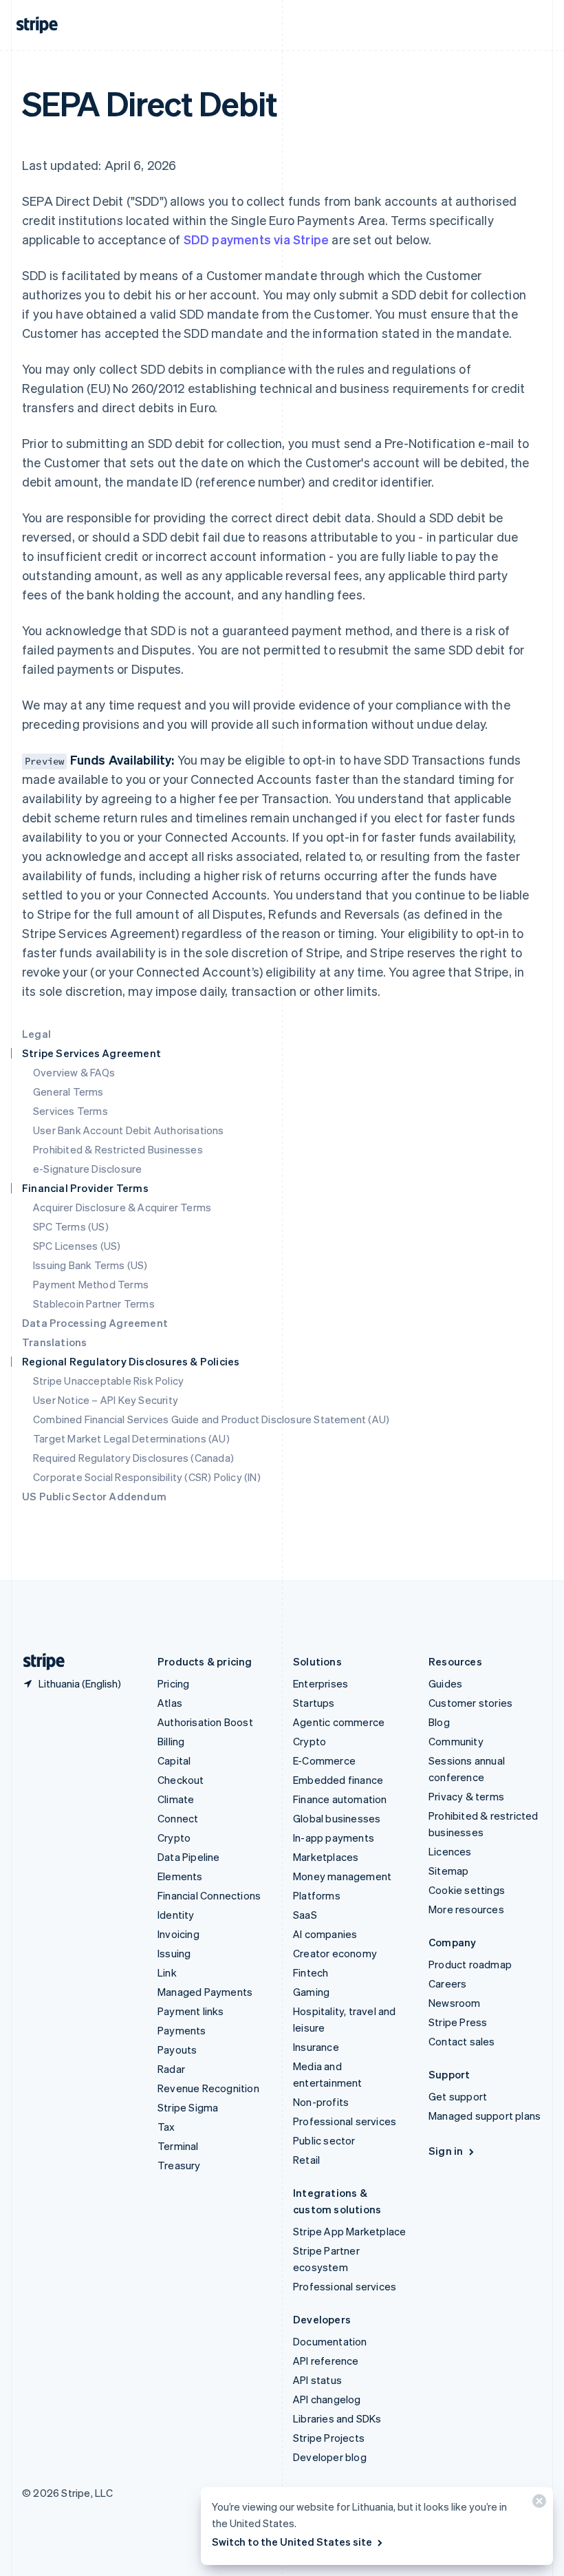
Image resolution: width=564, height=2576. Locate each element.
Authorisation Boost (205, 1722)
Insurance (316, 2047)
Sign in (446, 2151)
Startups (314, 1703)
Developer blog (330, 2457)
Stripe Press (458, 2022)
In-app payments (334, 1838)
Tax (166, 2127)
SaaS (305, 1915)
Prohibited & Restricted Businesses (118, 1149)
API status (317, 2380)
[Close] (537, 2504)
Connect (178, 1818)
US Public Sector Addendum (94, 1496)
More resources (466, 1909)
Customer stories (470, 1703)
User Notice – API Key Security (106, 1400)
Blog (439, 1722)
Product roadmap (470, 1964)
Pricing (173, 1683)
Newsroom (455, 2003)
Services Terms (70, 1111)
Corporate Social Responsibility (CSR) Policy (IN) (147, 1477)
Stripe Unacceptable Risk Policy (108, 1381)
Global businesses (337, 1818)
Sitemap (448, 1871)
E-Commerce (324, 1760)
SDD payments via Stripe (257, 239)
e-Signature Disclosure (87, 1169)
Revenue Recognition (208, 2088)
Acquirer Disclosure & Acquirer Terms (122, 1207)
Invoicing (178, 1934)
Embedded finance (338, 1780)
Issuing (174, 1953)
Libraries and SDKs (337, 2418)
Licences (450, 1851)
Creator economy (335, 1953)
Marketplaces (326, 1857)
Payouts (177, 2050)
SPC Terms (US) (71, 1226)
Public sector (324, 2140)
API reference (326, 2361)
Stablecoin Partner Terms (94, 1303)
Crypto (174, 1838)
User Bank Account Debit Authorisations (129, 1130)
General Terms (68, 1092)
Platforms (317, 1895)
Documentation (330, 2341)
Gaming (311, 1992)
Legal (36, 1034)
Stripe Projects (329, 2438)
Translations (54, 1342)
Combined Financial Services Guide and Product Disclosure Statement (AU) (211, 1419)
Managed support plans (485, 2116)
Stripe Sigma (188, 2107)
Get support (458, 2096)
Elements (180, 1876)
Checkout (181, 1780)
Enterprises (321, 1683)
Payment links (191, 2011)
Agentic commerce (339, 1722)
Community (456, 1741)
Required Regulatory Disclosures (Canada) (133, 1458)
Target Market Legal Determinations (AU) (131, 1438)
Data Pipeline (189, 1857)
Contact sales (462, 2041)
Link (167, 1972)
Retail (306, 2160)
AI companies (325, 1934)
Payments (182, 2030)
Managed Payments (205, 1992)
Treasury (179, 2165)
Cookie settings (467, 1890)
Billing (171, 1741)
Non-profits (321, 2102)
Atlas (170, 1703)
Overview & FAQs (74, 1072)
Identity (176, 1915)
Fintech (311, 1972)
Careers (447, 1983)
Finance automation (340, 1799)
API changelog (327, 2399)
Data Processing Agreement (95, 1323)
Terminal (178, 2146)
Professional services (345, 2121)
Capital (174, 1760)
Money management (342, 1876)
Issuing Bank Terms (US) (90, 1265)
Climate (176, 1799)
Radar (171, 2069)
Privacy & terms (466, 1796)
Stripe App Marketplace (349, 2231)
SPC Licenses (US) (77, 1246)
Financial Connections (209, 1895)
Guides (445, 1683)
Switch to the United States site (292, 2542)
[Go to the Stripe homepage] (39, 1662)
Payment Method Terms (91, 1284)
